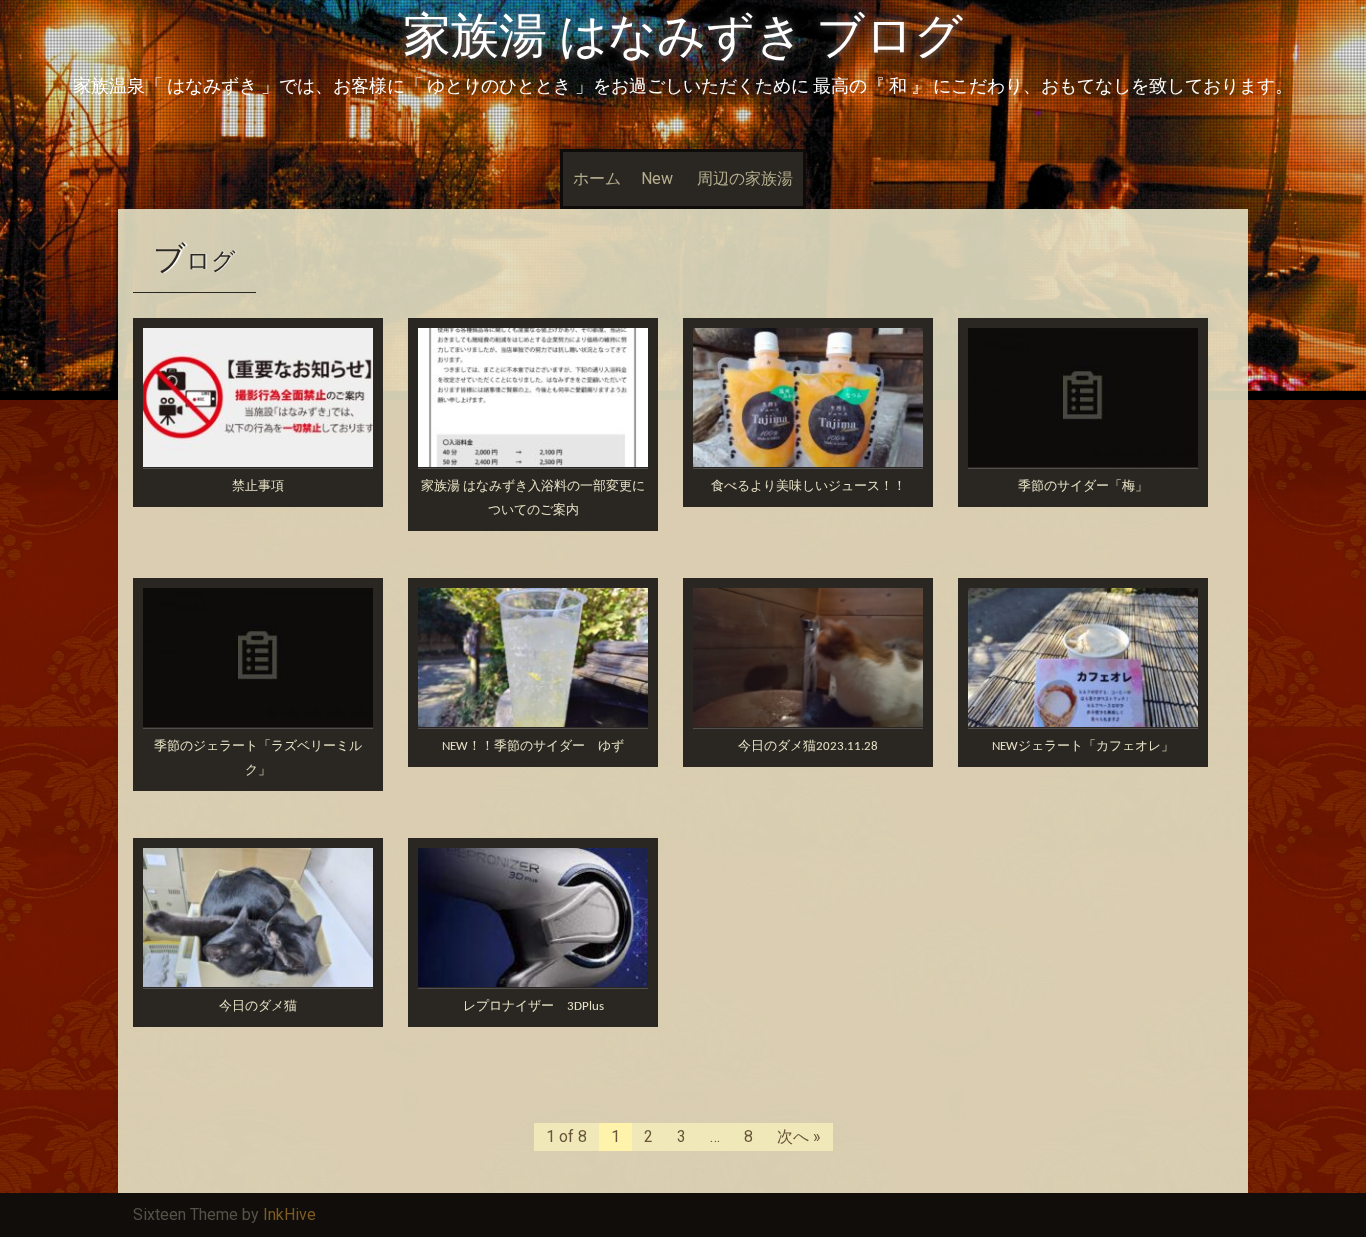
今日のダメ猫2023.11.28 (808, 746)
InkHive (289, 1214)
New (657, 178)
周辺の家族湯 (745, 178)
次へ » (799, 1136)
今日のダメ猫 (258, 1006)
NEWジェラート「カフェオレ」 (1083, 746)
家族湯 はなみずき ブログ (683, 35)
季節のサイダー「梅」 (1083, 486)
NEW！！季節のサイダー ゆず (533, 746)
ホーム (597, 178)
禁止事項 (258, 486)
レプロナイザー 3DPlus (533, 1006)
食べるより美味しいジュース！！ (808, 486)
